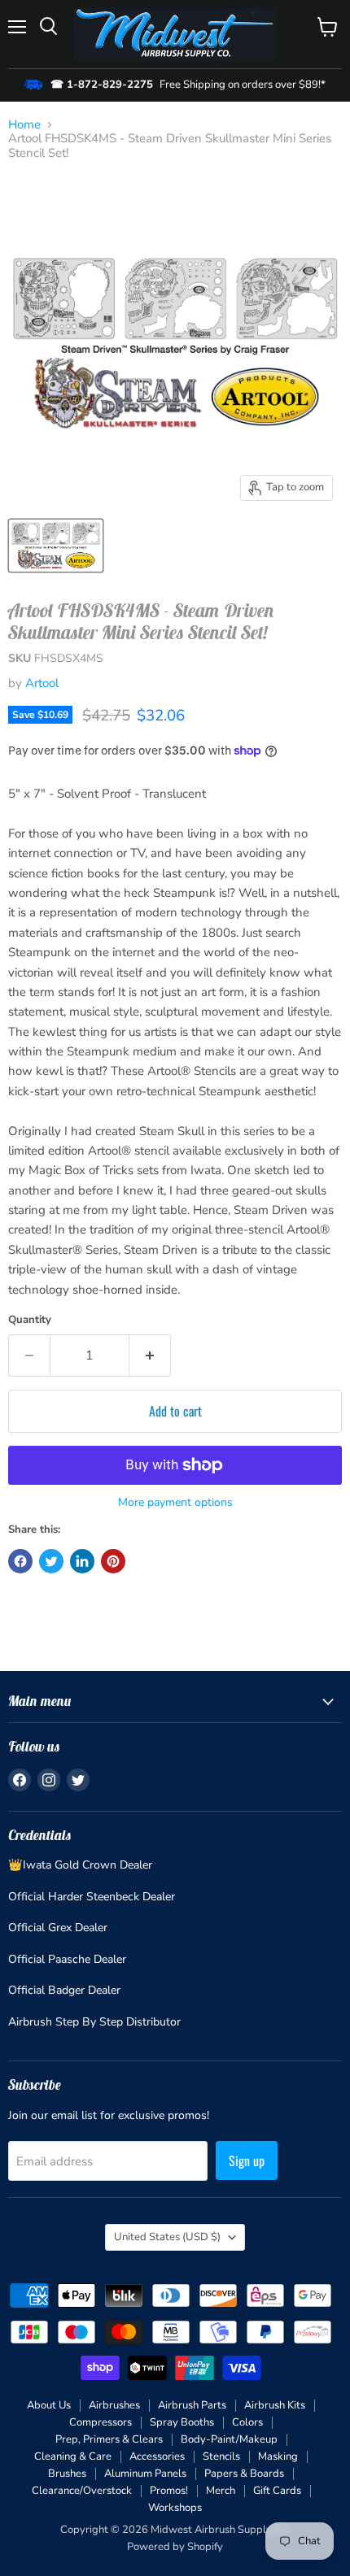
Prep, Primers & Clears (109, 2439)
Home (24, 125)
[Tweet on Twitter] (51, 1561)
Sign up (247, 2160)
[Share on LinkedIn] (82, 1561)
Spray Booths (182, 2422)
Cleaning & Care (73, 2456)
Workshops (175, 2508)
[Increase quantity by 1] (150, 1355)
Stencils (221, 2456)
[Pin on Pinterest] (113, 1561)
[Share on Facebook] (20, 1561)
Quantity (30, 1320)
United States (167, 2237)
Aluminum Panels (145, 2474)
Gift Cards (277, 2491)
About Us (49, 2405)
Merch (221, 2491)
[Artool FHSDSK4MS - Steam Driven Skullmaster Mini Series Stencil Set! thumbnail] (56, 546)
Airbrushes (114, 2405)
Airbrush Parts (192, 2405)
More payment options (175, 1503)
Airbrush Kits (275, 2405)
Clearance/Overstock (82, 2491)
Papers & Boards (244, 2474)
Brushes (67, 2474)
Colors (247, 2422)
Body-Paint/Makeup (229, 2439)
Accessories (157, 2456)
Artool (42, 683)
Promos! (169, 2491)
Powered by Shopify (175, 2547)
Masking (278, 2456)
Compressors (101, 2422)
